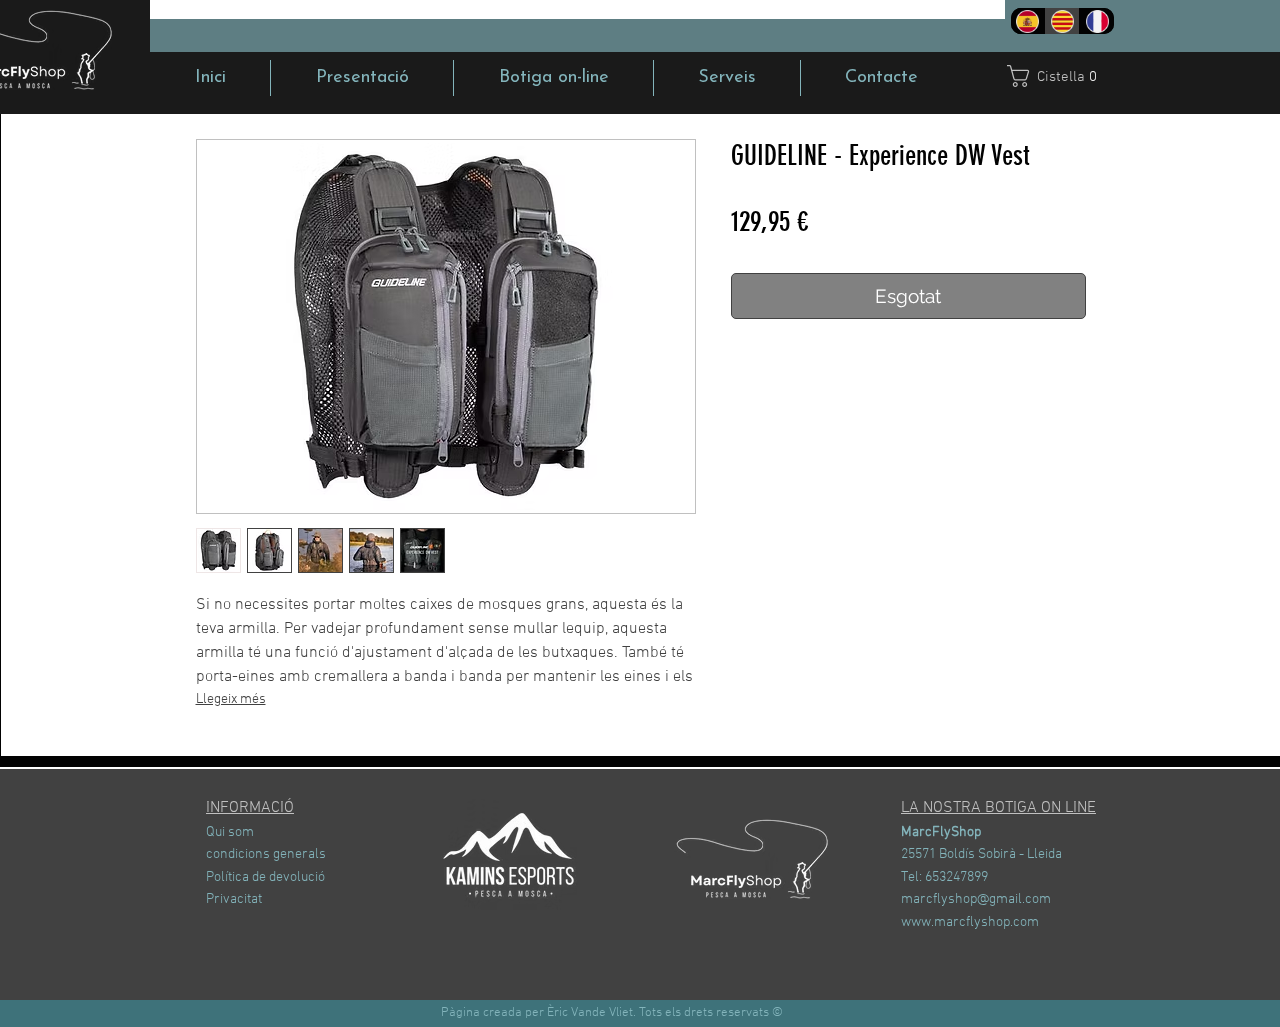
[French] (1096, 21)
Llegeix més (231, 699)
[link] (1062, 76)
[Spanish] (1028, 21)
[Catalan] (1062, 21)
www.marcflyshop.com (970, 922)
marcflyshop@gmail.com (976, 899)
